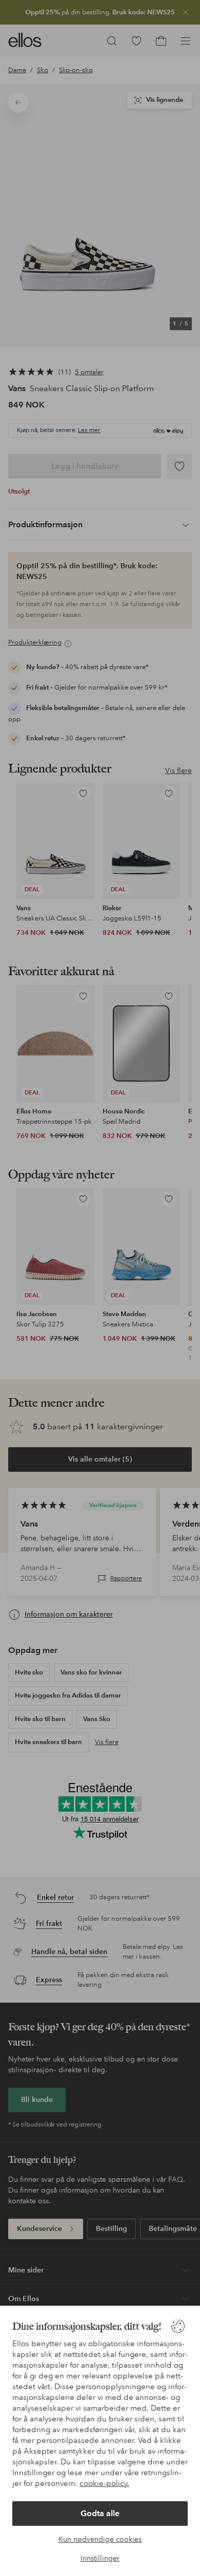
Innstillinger (100, 2558)
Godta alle (100, 2513)
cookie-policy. (104, 2483)
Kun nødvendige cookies (100, 2539)
